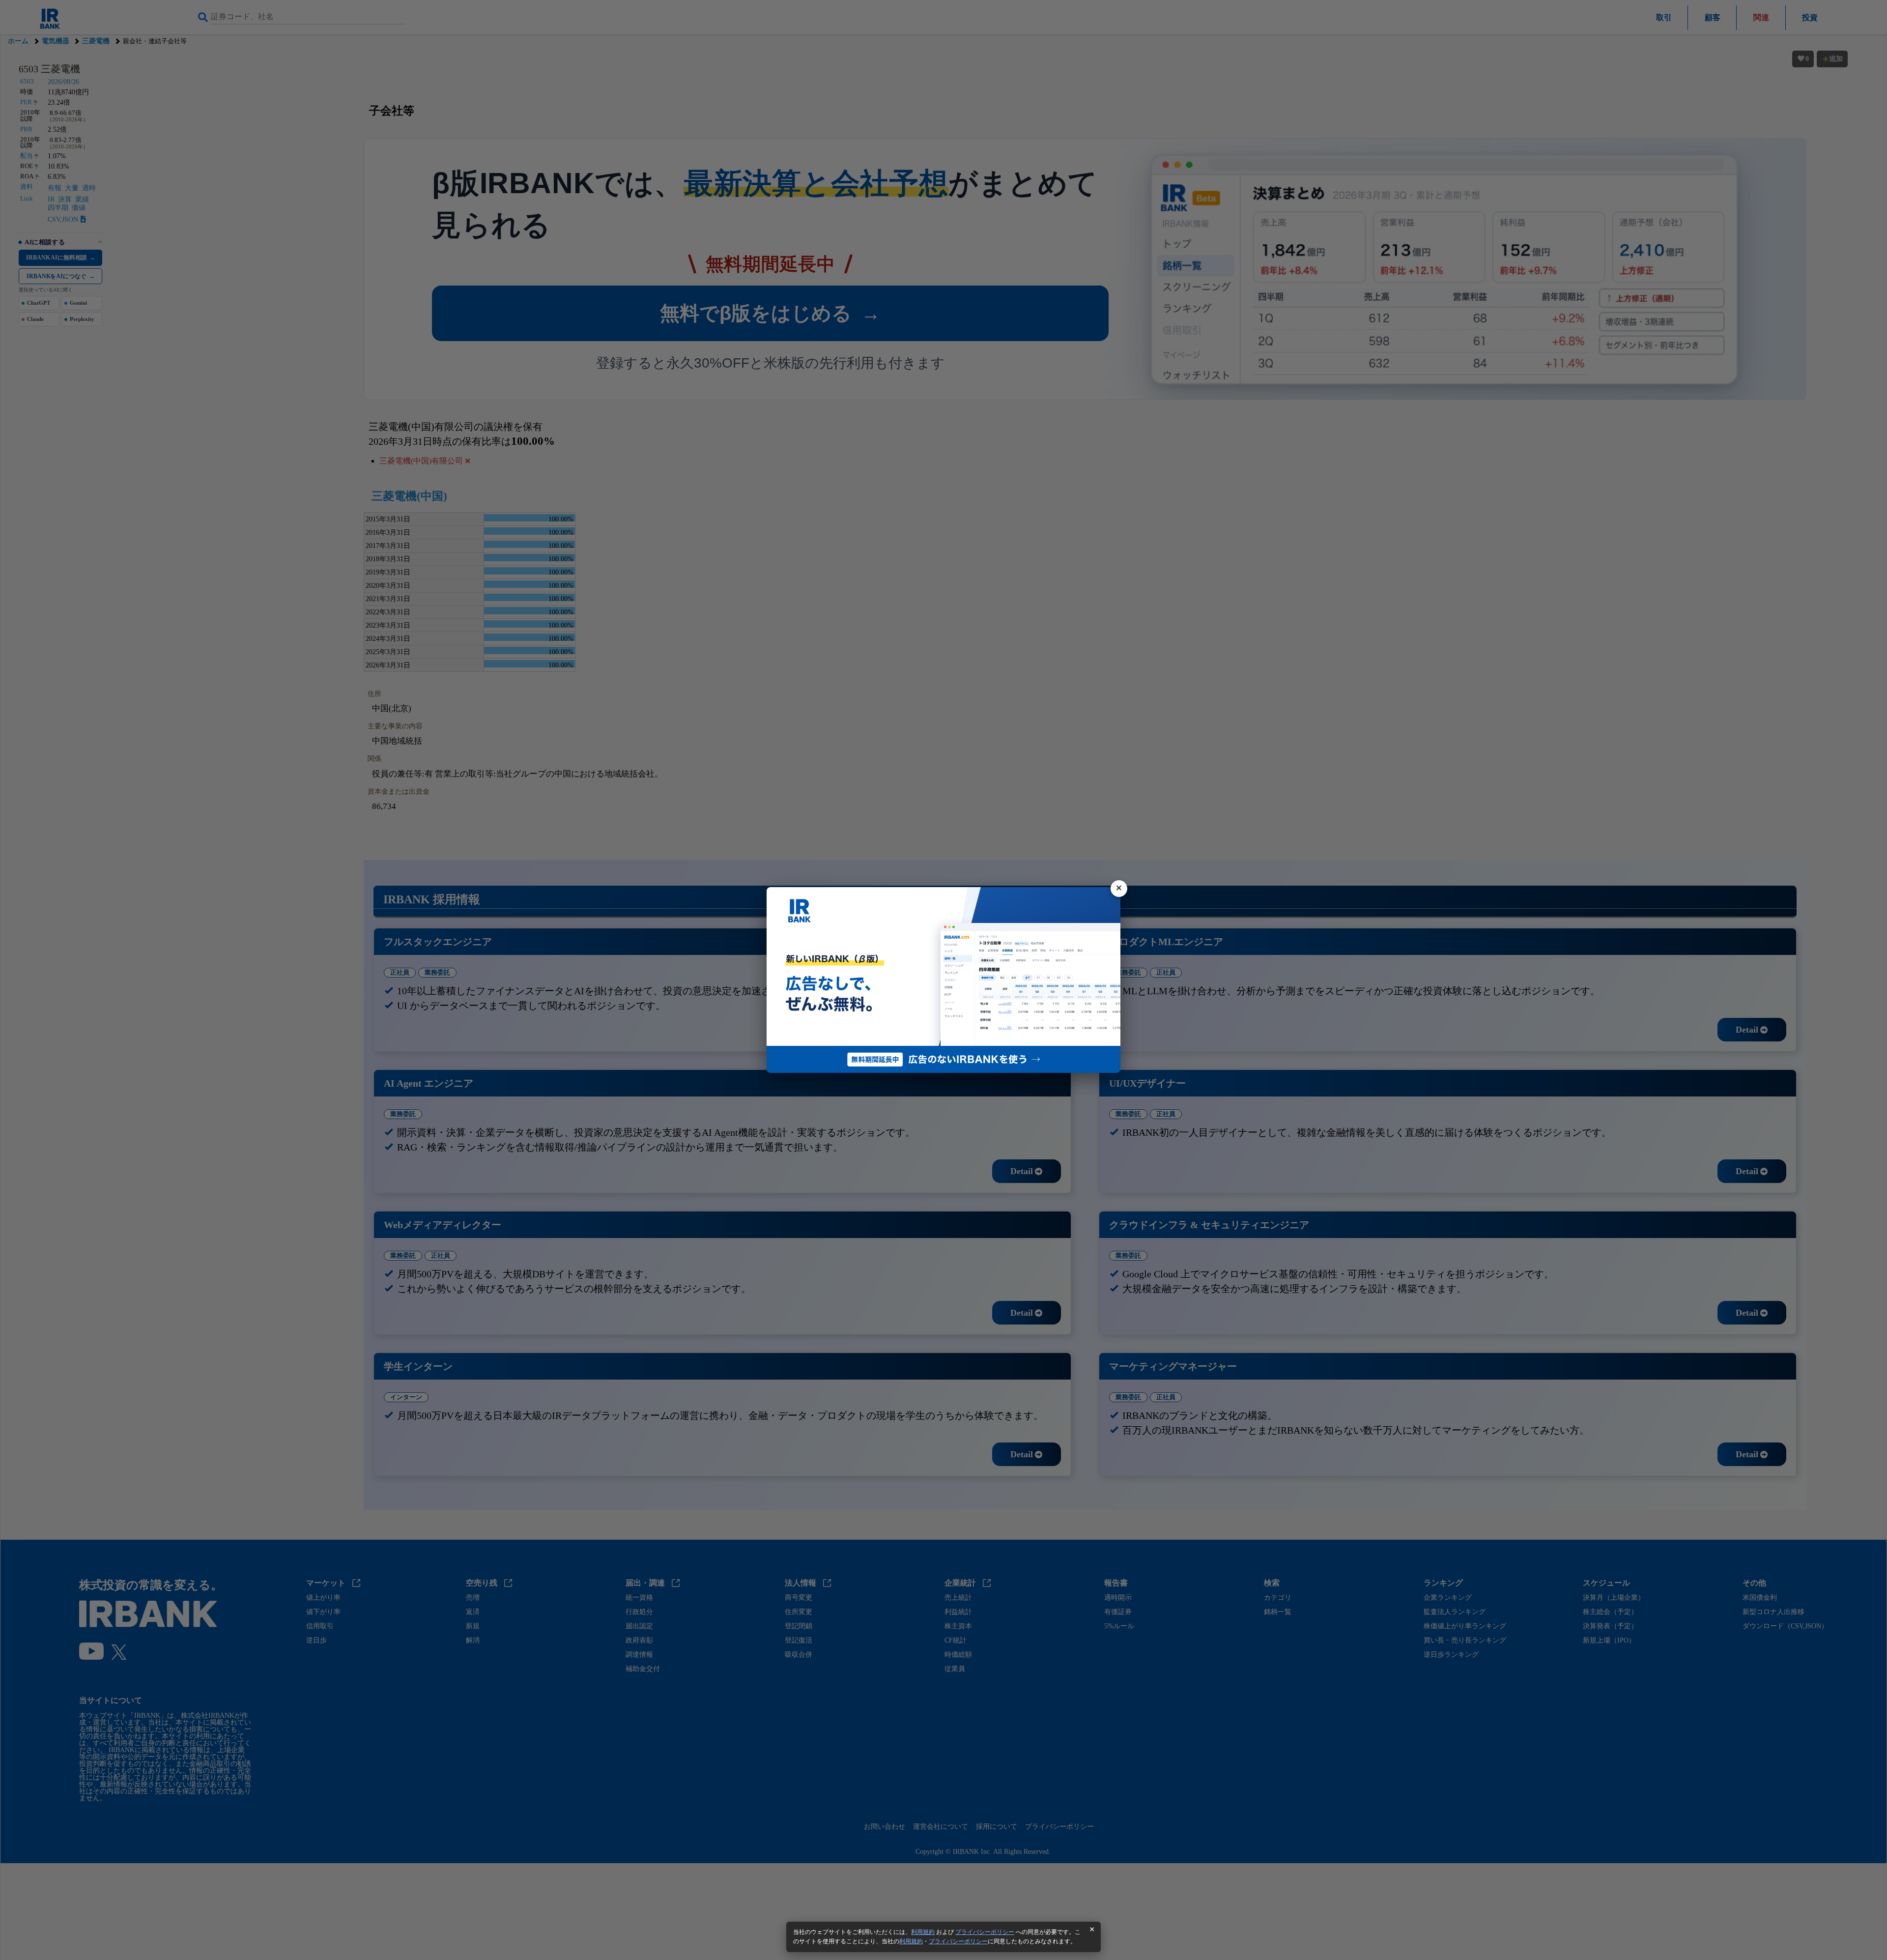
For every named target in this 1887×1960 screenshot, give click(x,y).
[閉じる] (1119, 889)
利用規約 (923, 1932)
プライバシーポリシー (985, 1932)
